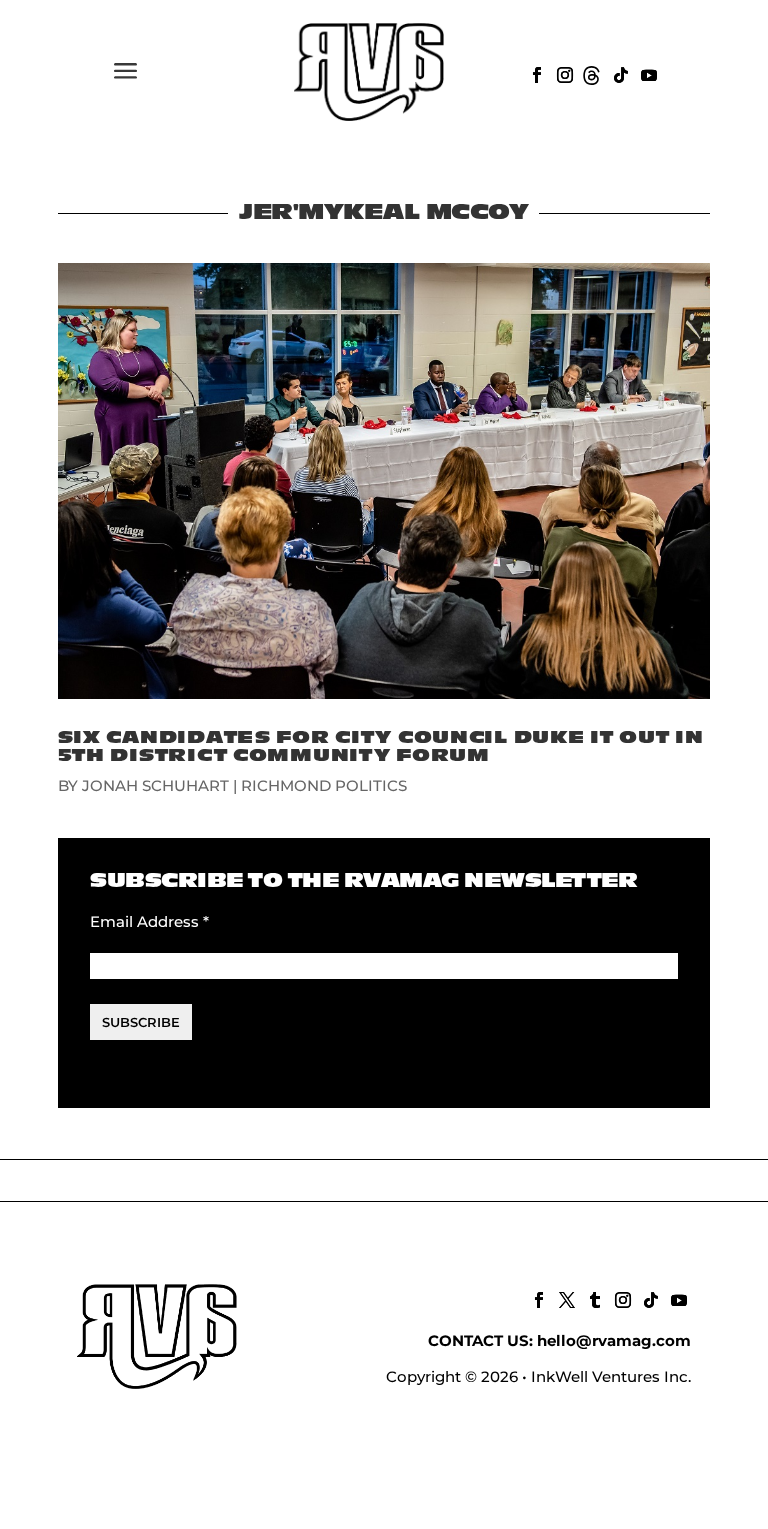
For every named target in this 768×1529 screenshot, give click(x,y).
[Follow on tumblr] (593, 1298)
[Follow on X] (565, 1298)
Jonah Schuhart (155, 785)
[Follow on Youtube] (647, 73)
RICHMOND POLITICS (324, 785)
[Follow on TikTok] (619, 73)
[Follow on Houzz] (591, 73)
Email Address (149, 921)
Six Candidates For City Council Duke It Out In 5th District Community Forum (381, 746)
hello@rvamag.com (614, 1340)
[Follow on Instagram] (563, 73)
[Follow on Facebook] (535, 73)
